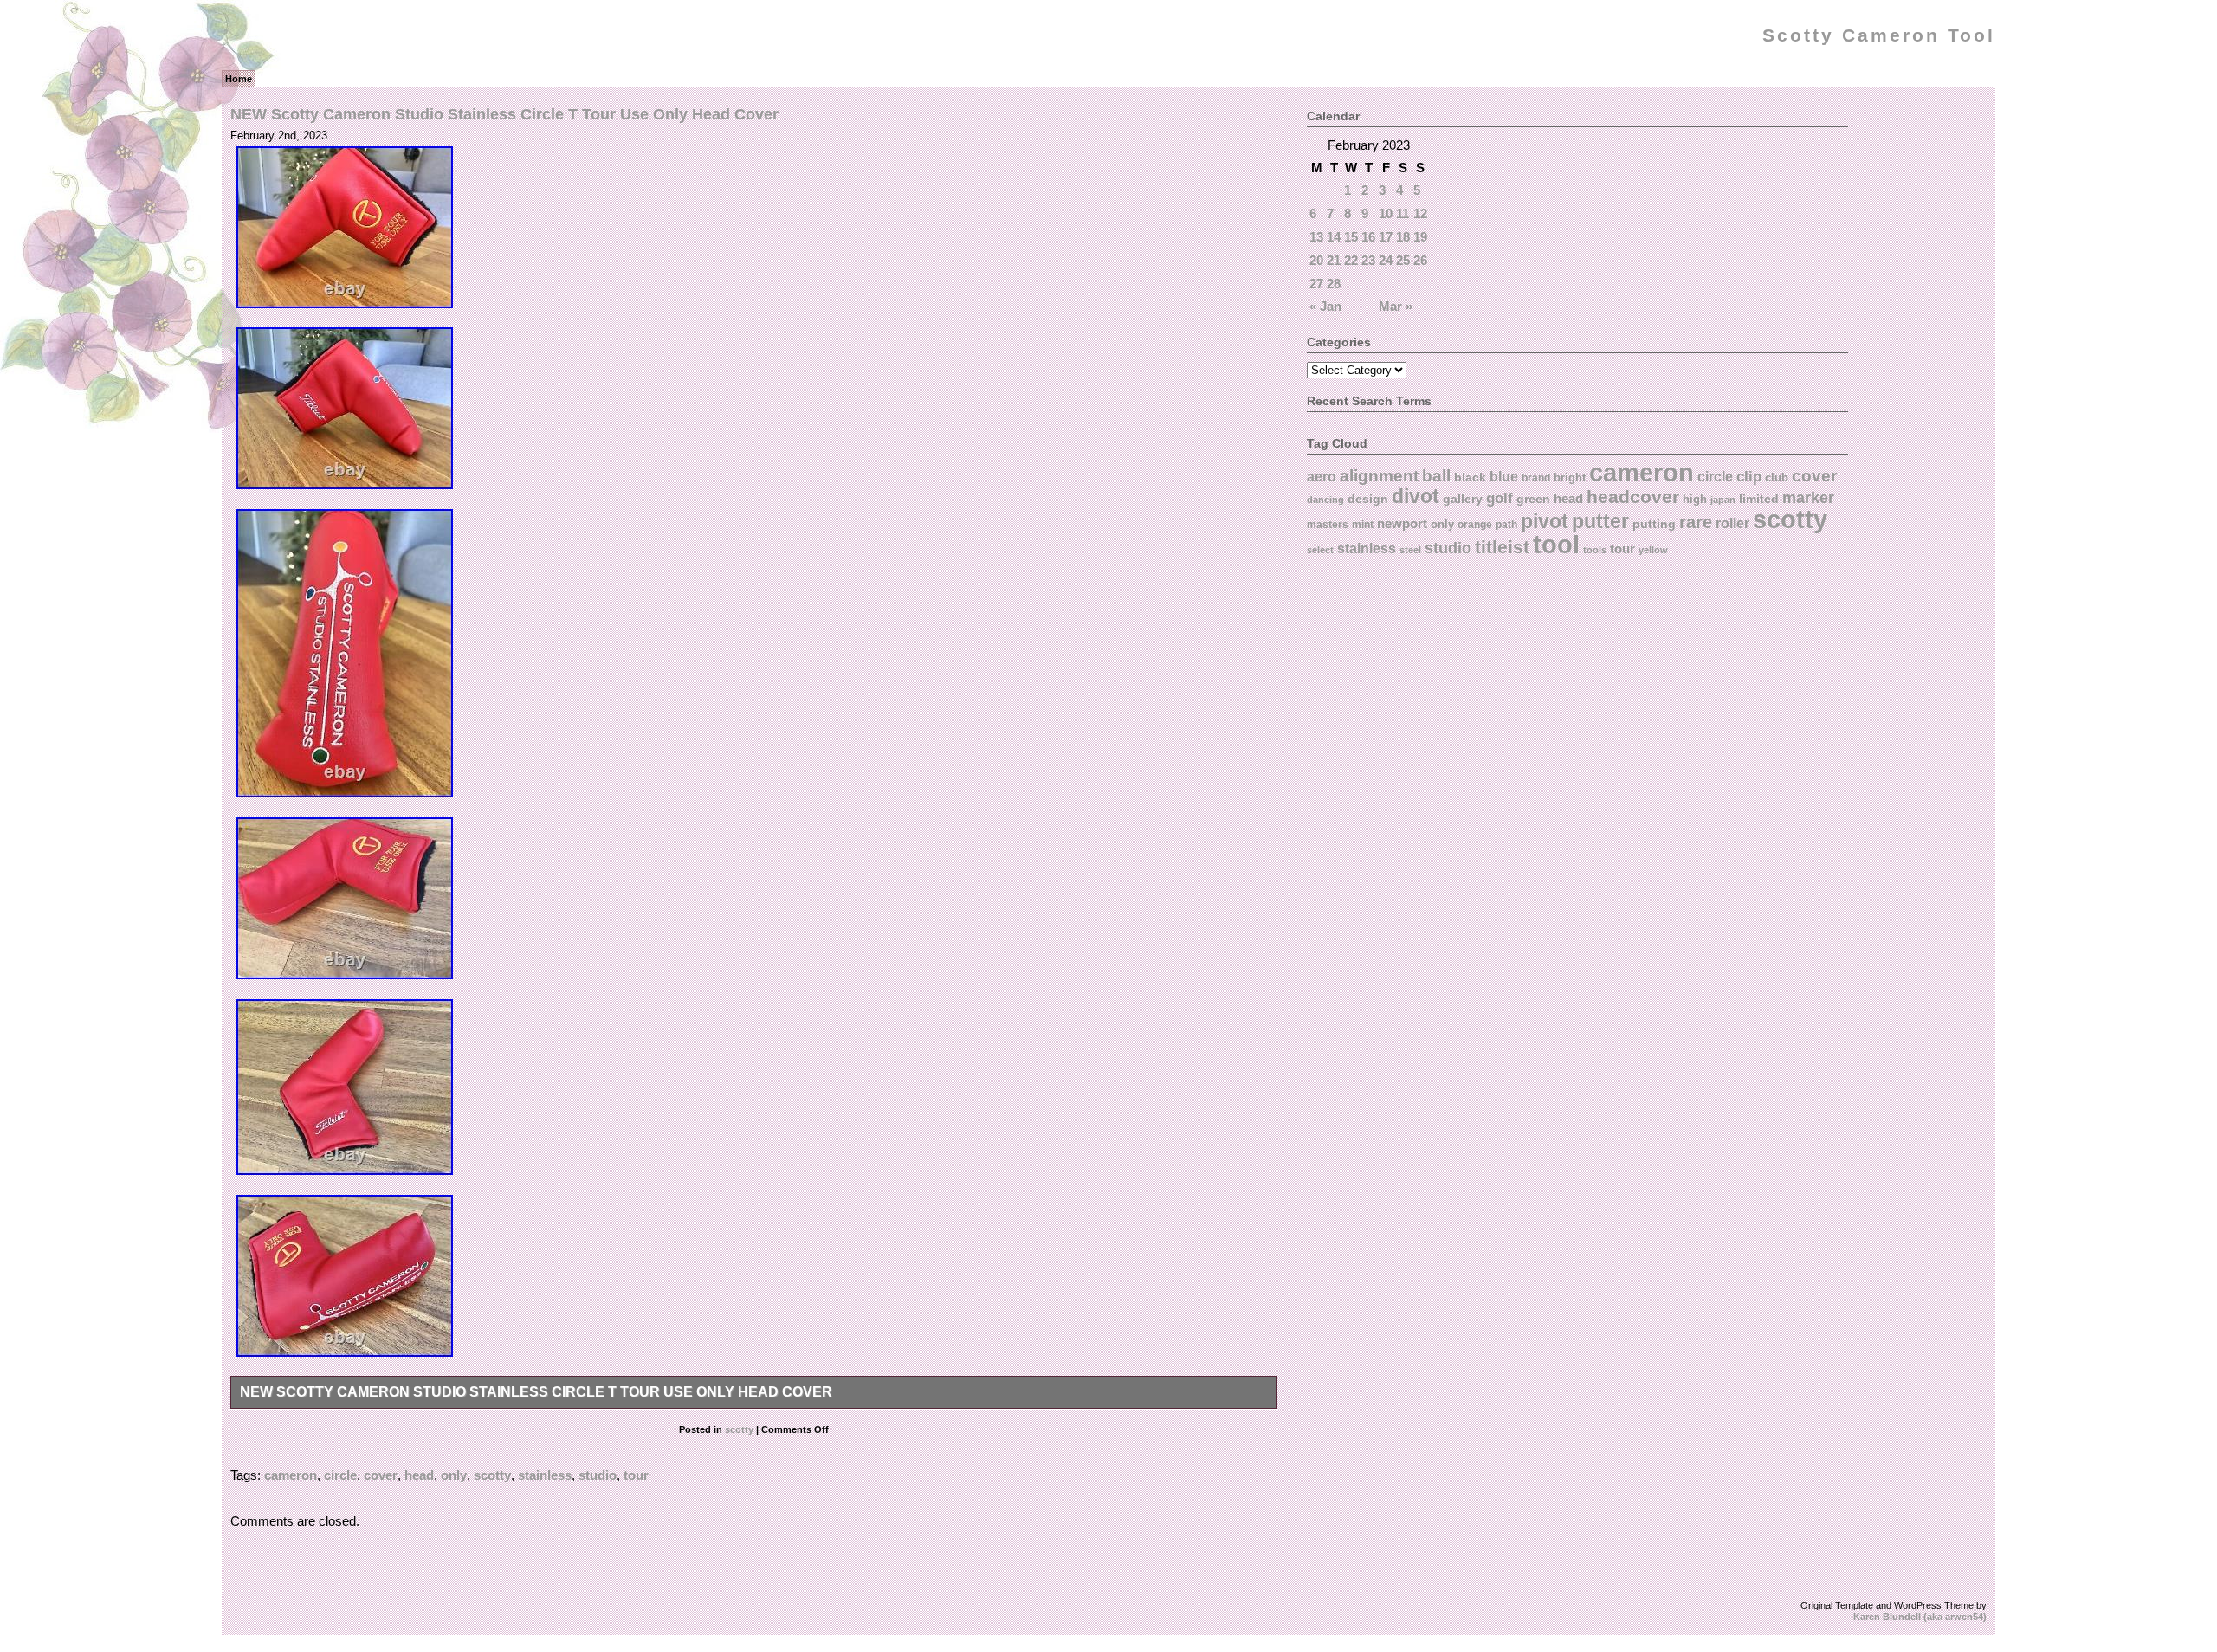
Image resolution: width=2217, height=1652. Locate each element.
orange (1475, 524)
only (454, 1475)
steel (1410, 550)
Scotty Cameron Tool (1879, 35)
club (1777, 478)
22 (1351, 260)
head (419, 1475)
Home (239, 79)
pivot (1545, 521)
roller (1732, 523)
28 (1334, 284)
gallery (1463, 499)
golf (1500, 498)
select (1320, 550)
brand (1536, 478)
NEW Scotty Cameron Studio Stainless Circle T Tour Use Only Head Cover (504, 114)
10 (1386, 213)
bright (1570, 478)
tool (1556, 545)
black (1470, 477)
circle (340, 1475)
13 (1316, 237)
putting (1654, 524)
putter (1600, 521)
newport (1402, 524)
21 (1334, 260)
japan (1723, 500)
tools (1595, 550)
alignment (1379, 476)
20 (1316, 260)
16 (1368, 237)
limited (1759, 499)
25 (1403, 260)
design (1368, 499)
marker (1808, 497)
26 (1420, 260)
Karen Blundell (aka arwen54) (1920, 1617)
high (1695, 499)
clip (1749, 477)
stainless (545, 1475)
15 (1351, 237)
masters (1328, 525)
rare (1696, 522)
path (1506, 525)
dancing (1325, 500)
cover (381, 1475)
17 (1386, 237)
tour (636, 1475)
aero (1322, 476)
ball (1436, 475)
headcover (1633, 497)
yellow (1653, 550)
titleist (1502, 547)
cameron (291, 1475)
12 (1420, 213)
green (1533, 499)
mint (1363, 525)
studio (598, 1475)
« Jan (1325, 306)
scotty (739, 1429)
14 (1334, 237)
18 (1403, 237)
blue (1504, 476)
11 (1403, 213)
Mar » (1396, 306)
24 (1386, 260)
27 (1316, 284)
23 (1368, 260)
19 (1420, 237)
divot (1416, 497)
